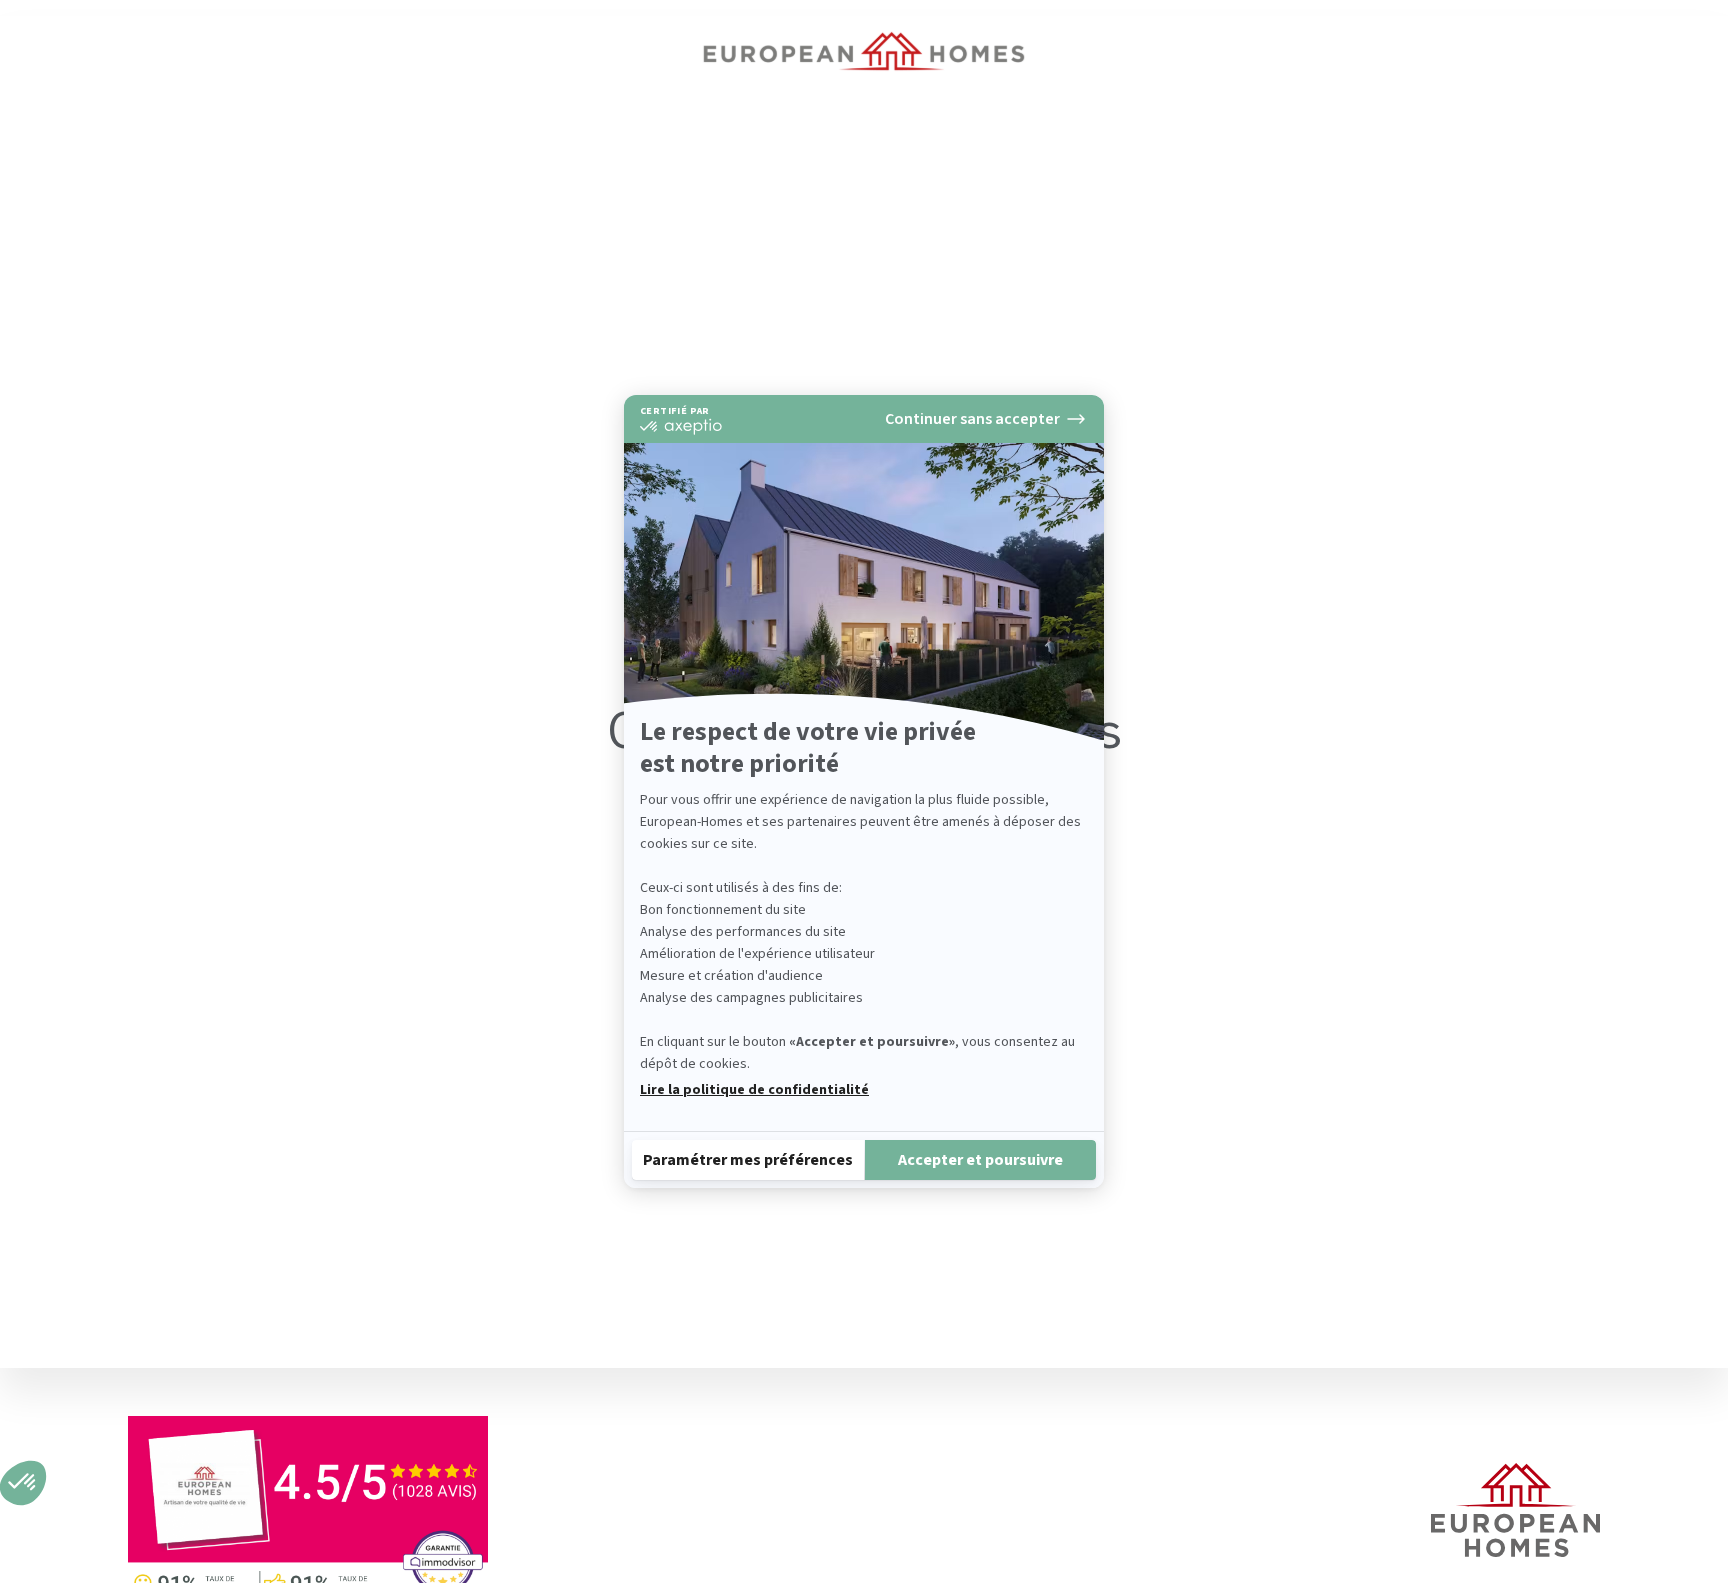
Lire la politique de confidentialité (754, 1090)
